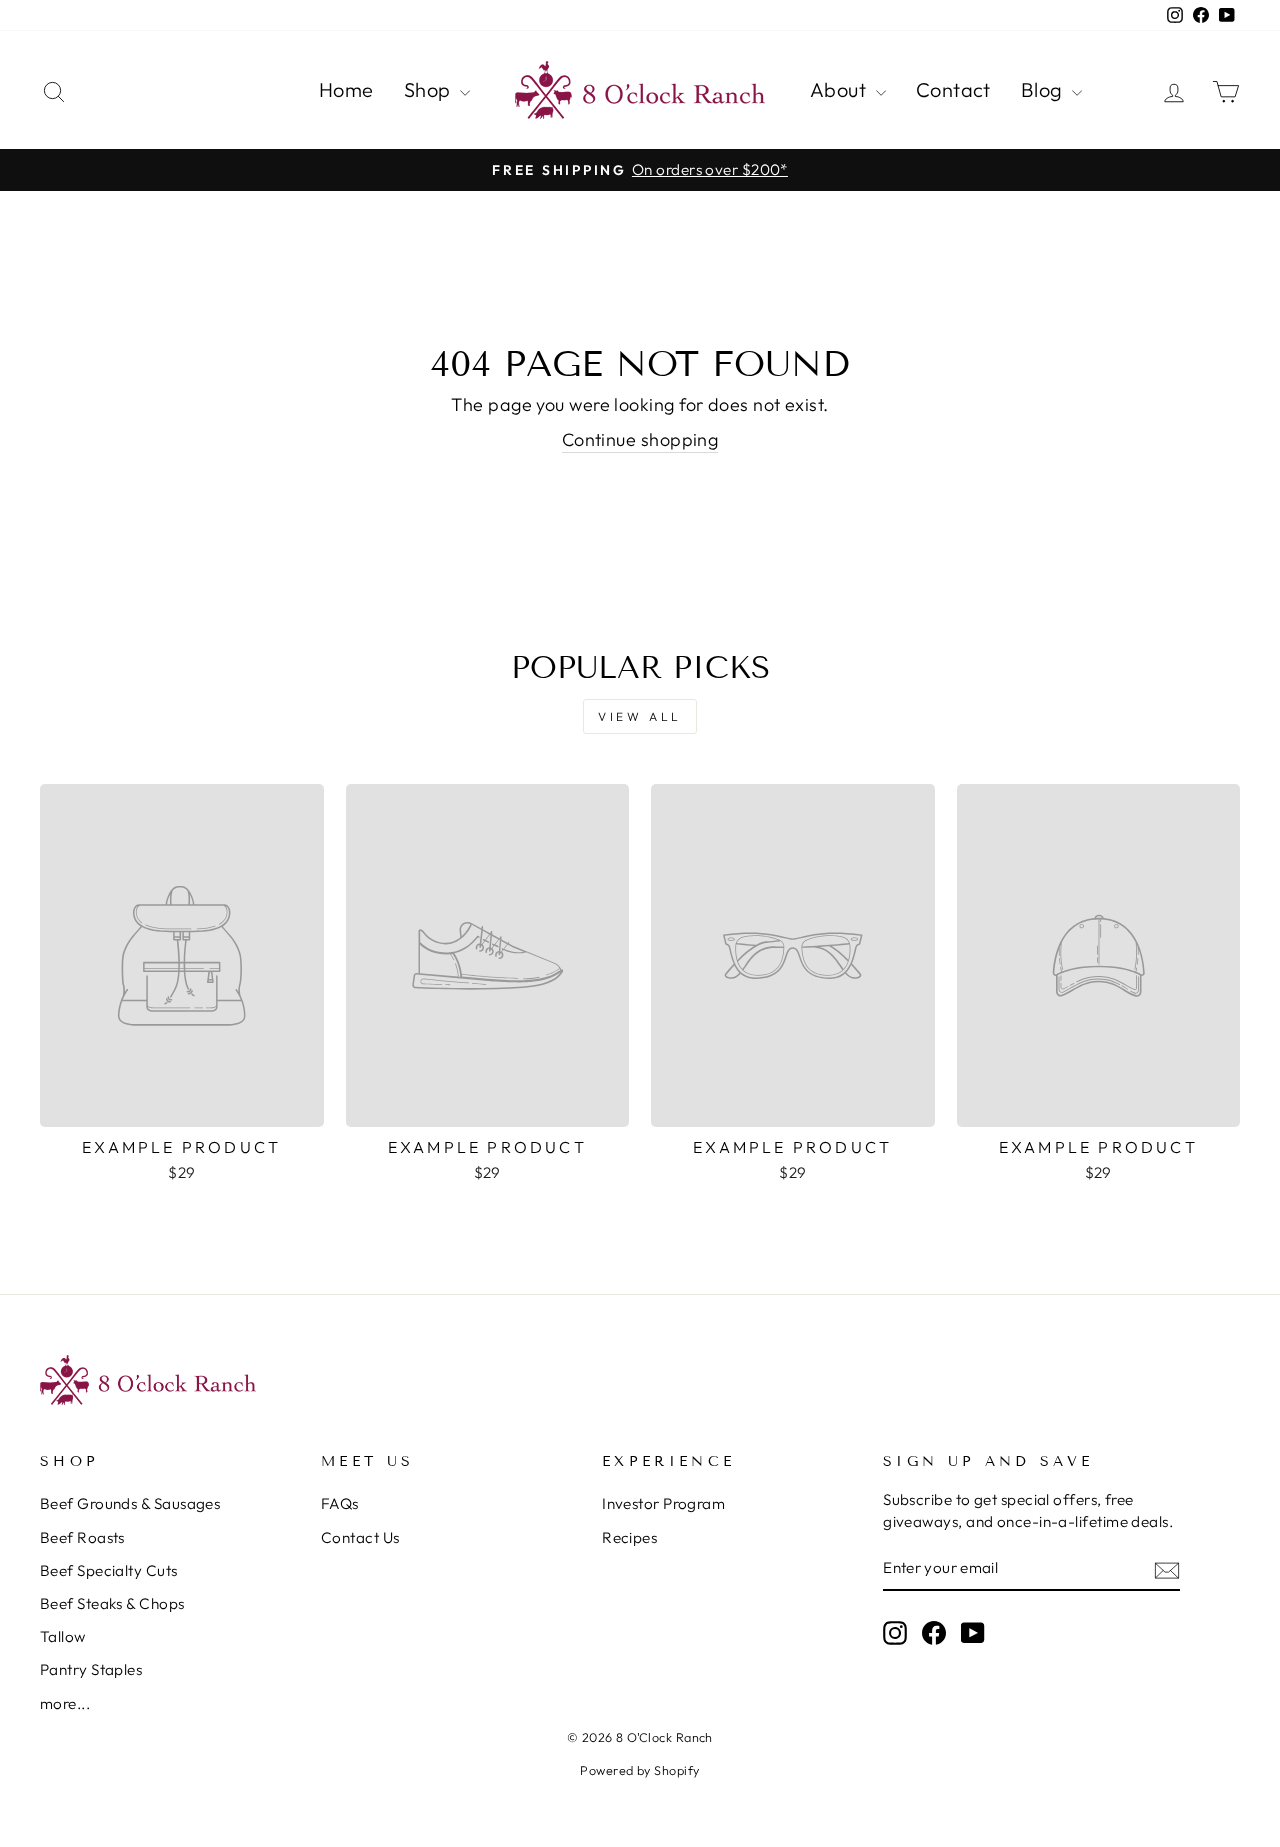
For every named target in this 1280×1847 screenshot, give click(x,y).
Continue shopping (640, 439)
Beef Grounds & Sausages (130, 1503)
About (840, 89)
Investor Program (663, 1503)
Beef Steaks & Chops (112, 1603)
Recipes (629, 1537)
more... (65, 1703)
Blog (1044, 89)
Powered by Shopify (639, 1770)
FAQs (340, 1503)
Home (346, 89)
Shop (429, 89)
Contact (953, 89)
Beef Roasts (82, 1537)
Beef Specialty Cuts (109, 1570)
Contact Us (360, 1537)
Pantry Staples (91, 1669)
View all (640, 716)
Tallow (63, 1636)
